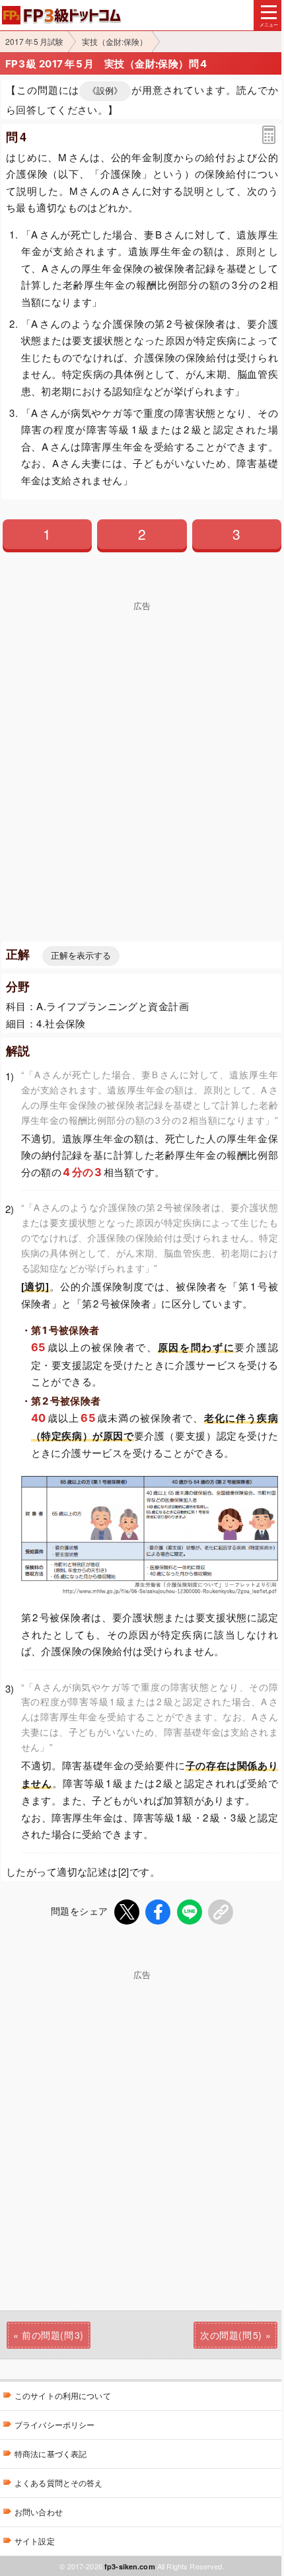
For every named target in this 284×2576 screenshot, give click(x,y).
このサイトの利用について (63, 2395)
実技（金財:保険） (115, 41)
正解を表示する (81, 956)
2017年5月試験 (34, 41)
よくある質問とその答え (59, 2483)
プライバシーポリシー (54, 2424)
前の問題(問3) (53, 2335)
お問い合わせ (39, 2512)
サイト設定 (35, 2541)
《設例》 (105, 91)
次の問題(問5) (231, 2335)
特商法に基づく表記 (51, 2453)
